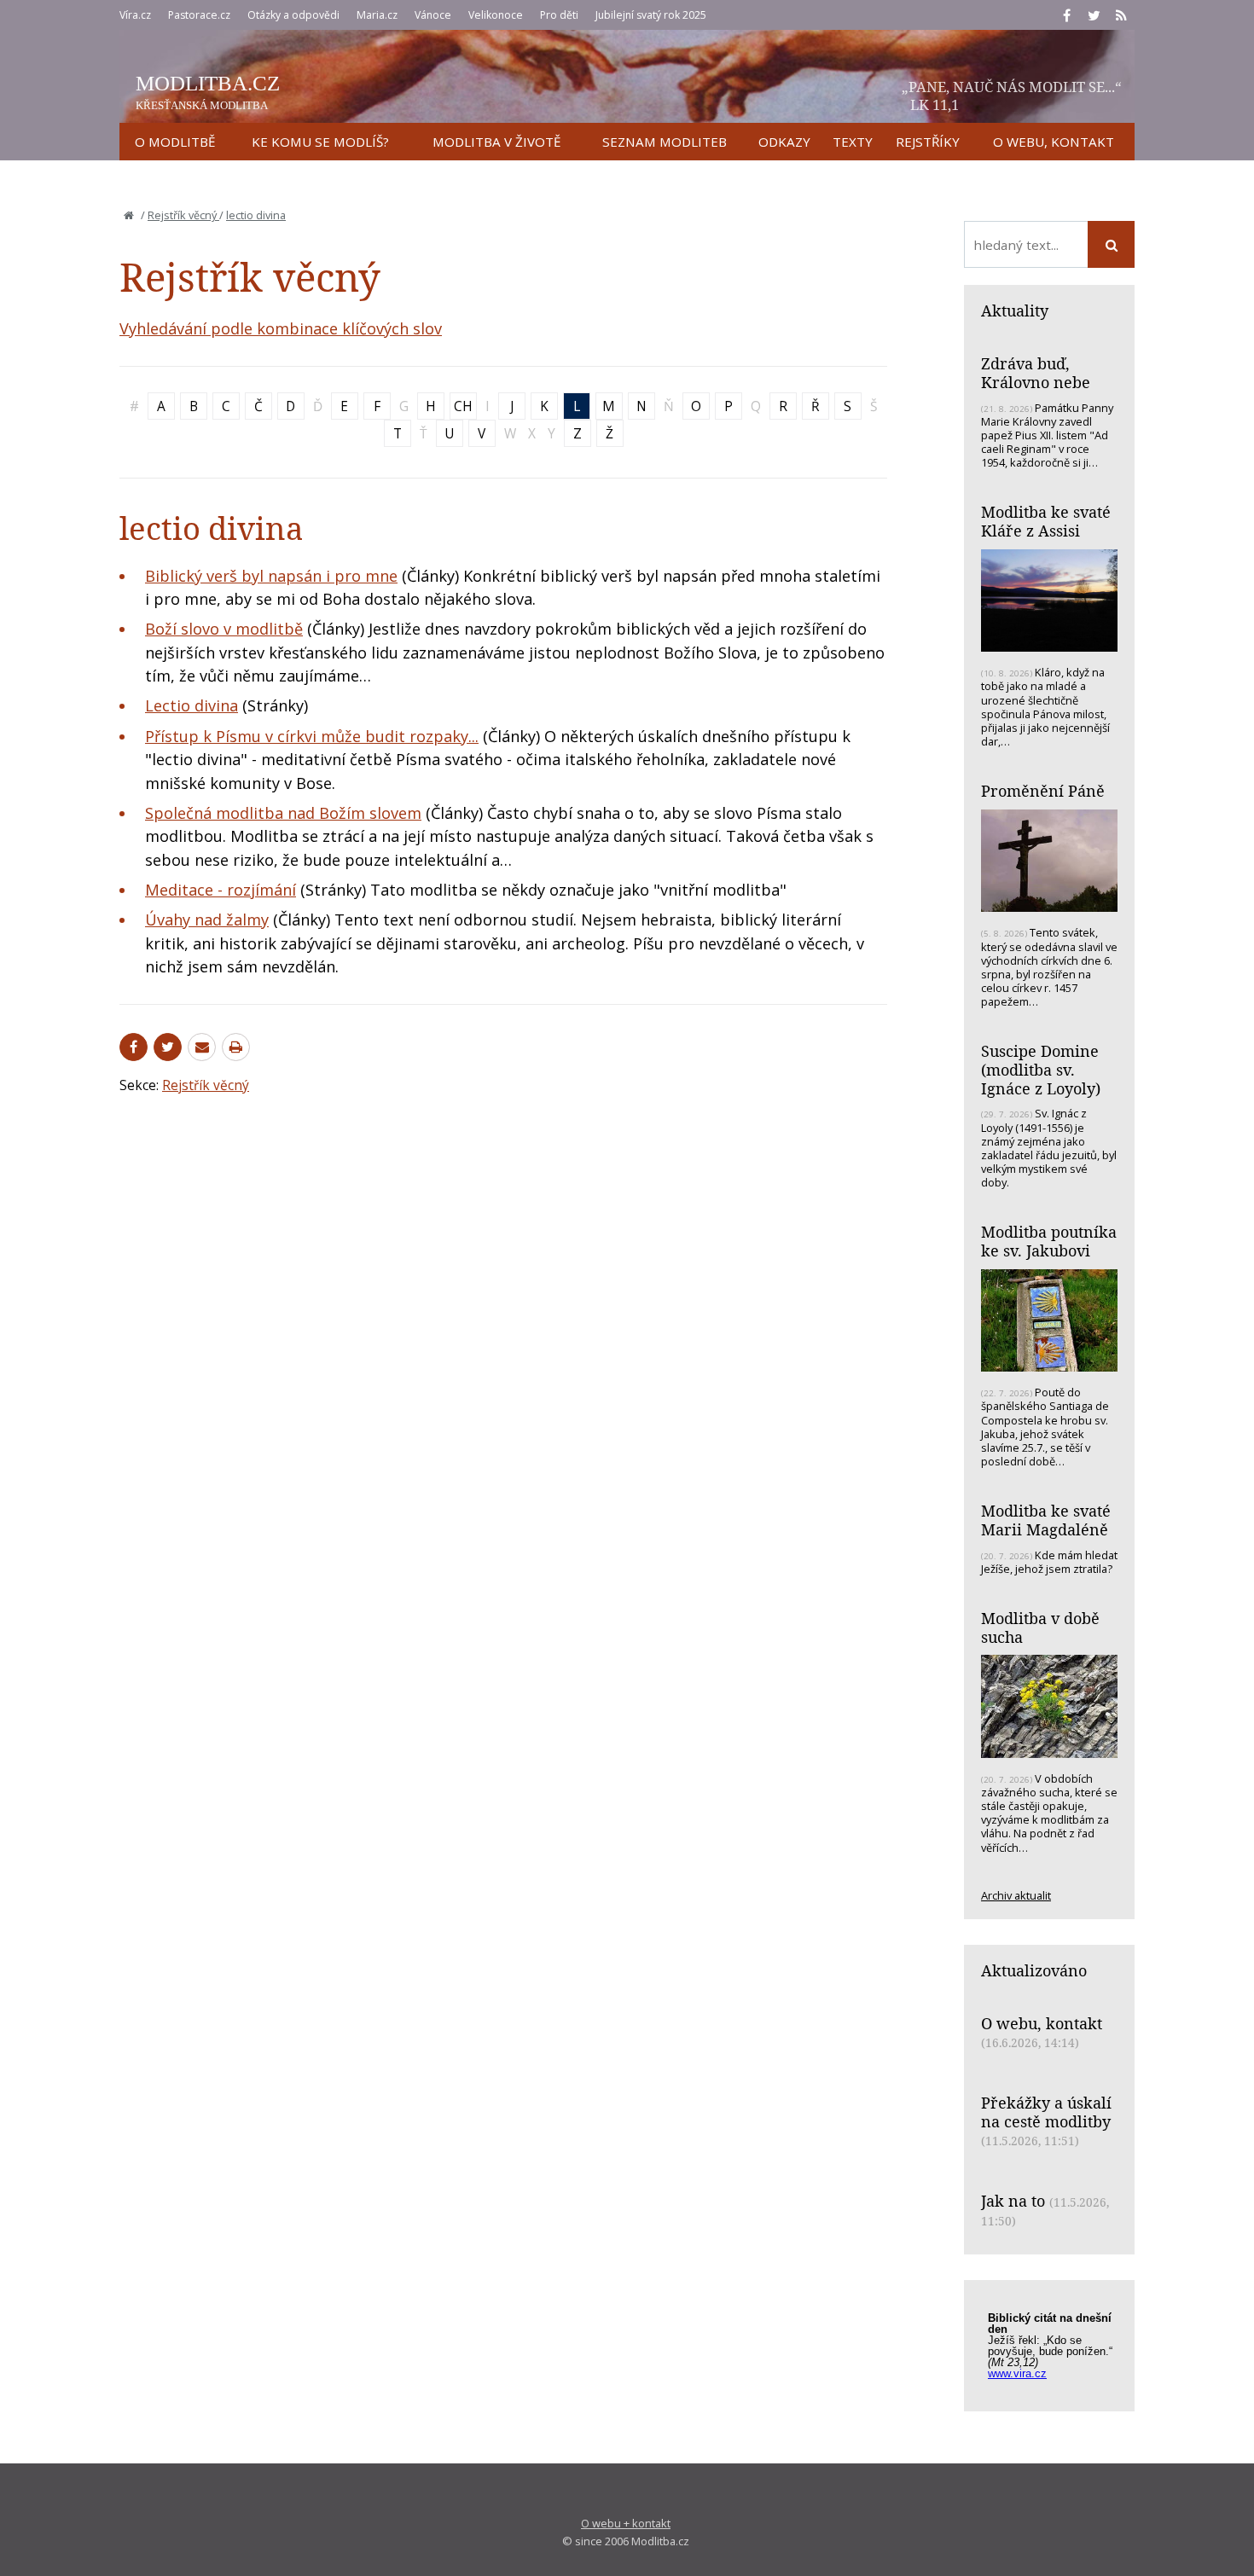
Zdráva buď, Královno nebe (1036, 373)
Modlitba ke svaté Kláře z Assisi (1046, 521)
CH (463, 406)
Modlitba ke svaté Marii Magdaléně (1046, 1520)
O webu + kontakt (626, 2523)
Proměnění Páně (1043, 791)
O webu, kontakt (1042, 2023)
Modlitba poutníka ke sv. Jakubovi (1049, 1241)
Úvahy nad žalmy (207, 920)
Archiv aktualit (1016, 1895)
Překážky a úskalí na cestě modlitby (1046, 2112)
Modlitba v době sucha (1040, 1627)
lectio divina (256, 215)
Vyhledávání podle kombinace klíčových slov (281, 328)
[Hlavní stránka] (129, 215)
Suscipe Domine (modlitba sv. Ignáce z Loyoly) (1041, 1069)
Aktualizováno (1034, 1970)
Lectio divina (192, 705)
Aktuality (1015, 310)
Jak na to (1013, 2201)
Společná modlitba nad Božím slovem (283, 813)
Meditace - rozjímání (221, 890)
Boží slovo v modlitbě (224, 629)
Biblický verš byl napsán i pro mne (271, 576)
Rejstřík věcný (183, 215)
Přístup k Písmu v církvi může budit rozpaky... (312, 736)
